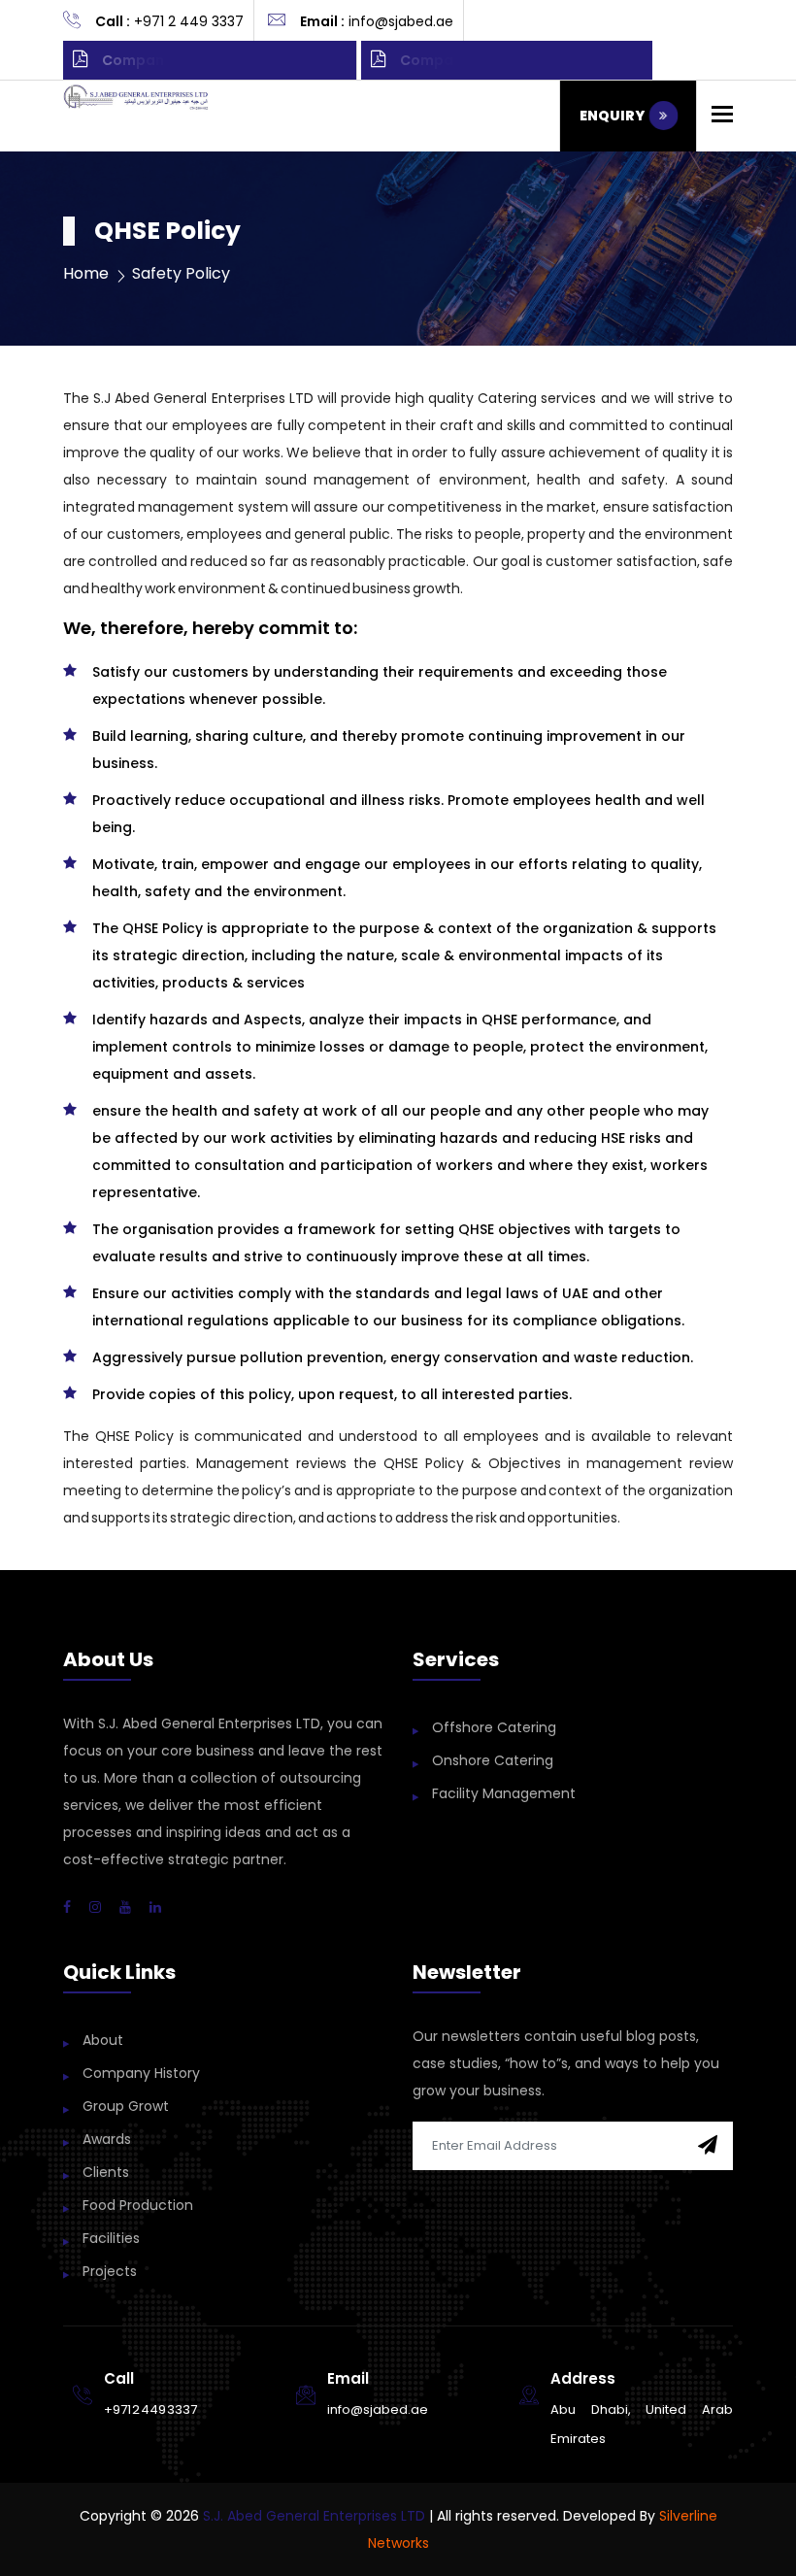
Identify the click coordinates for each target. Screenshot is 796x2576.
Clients (106, 2172)
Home (86, 273)
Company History (141, 2073)
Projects (110, 2271)
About (103, 2040)
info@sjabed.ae (378, 2409)
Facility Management (504, 1793)
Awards (107, 2139)
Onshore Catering (493, 1760)
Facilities (111, 2238)
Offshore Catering (494, 1727)
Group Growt (126, 2106)
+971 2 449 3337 (150, 2409)
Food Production (138, 2205)
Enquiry (614, 116)
